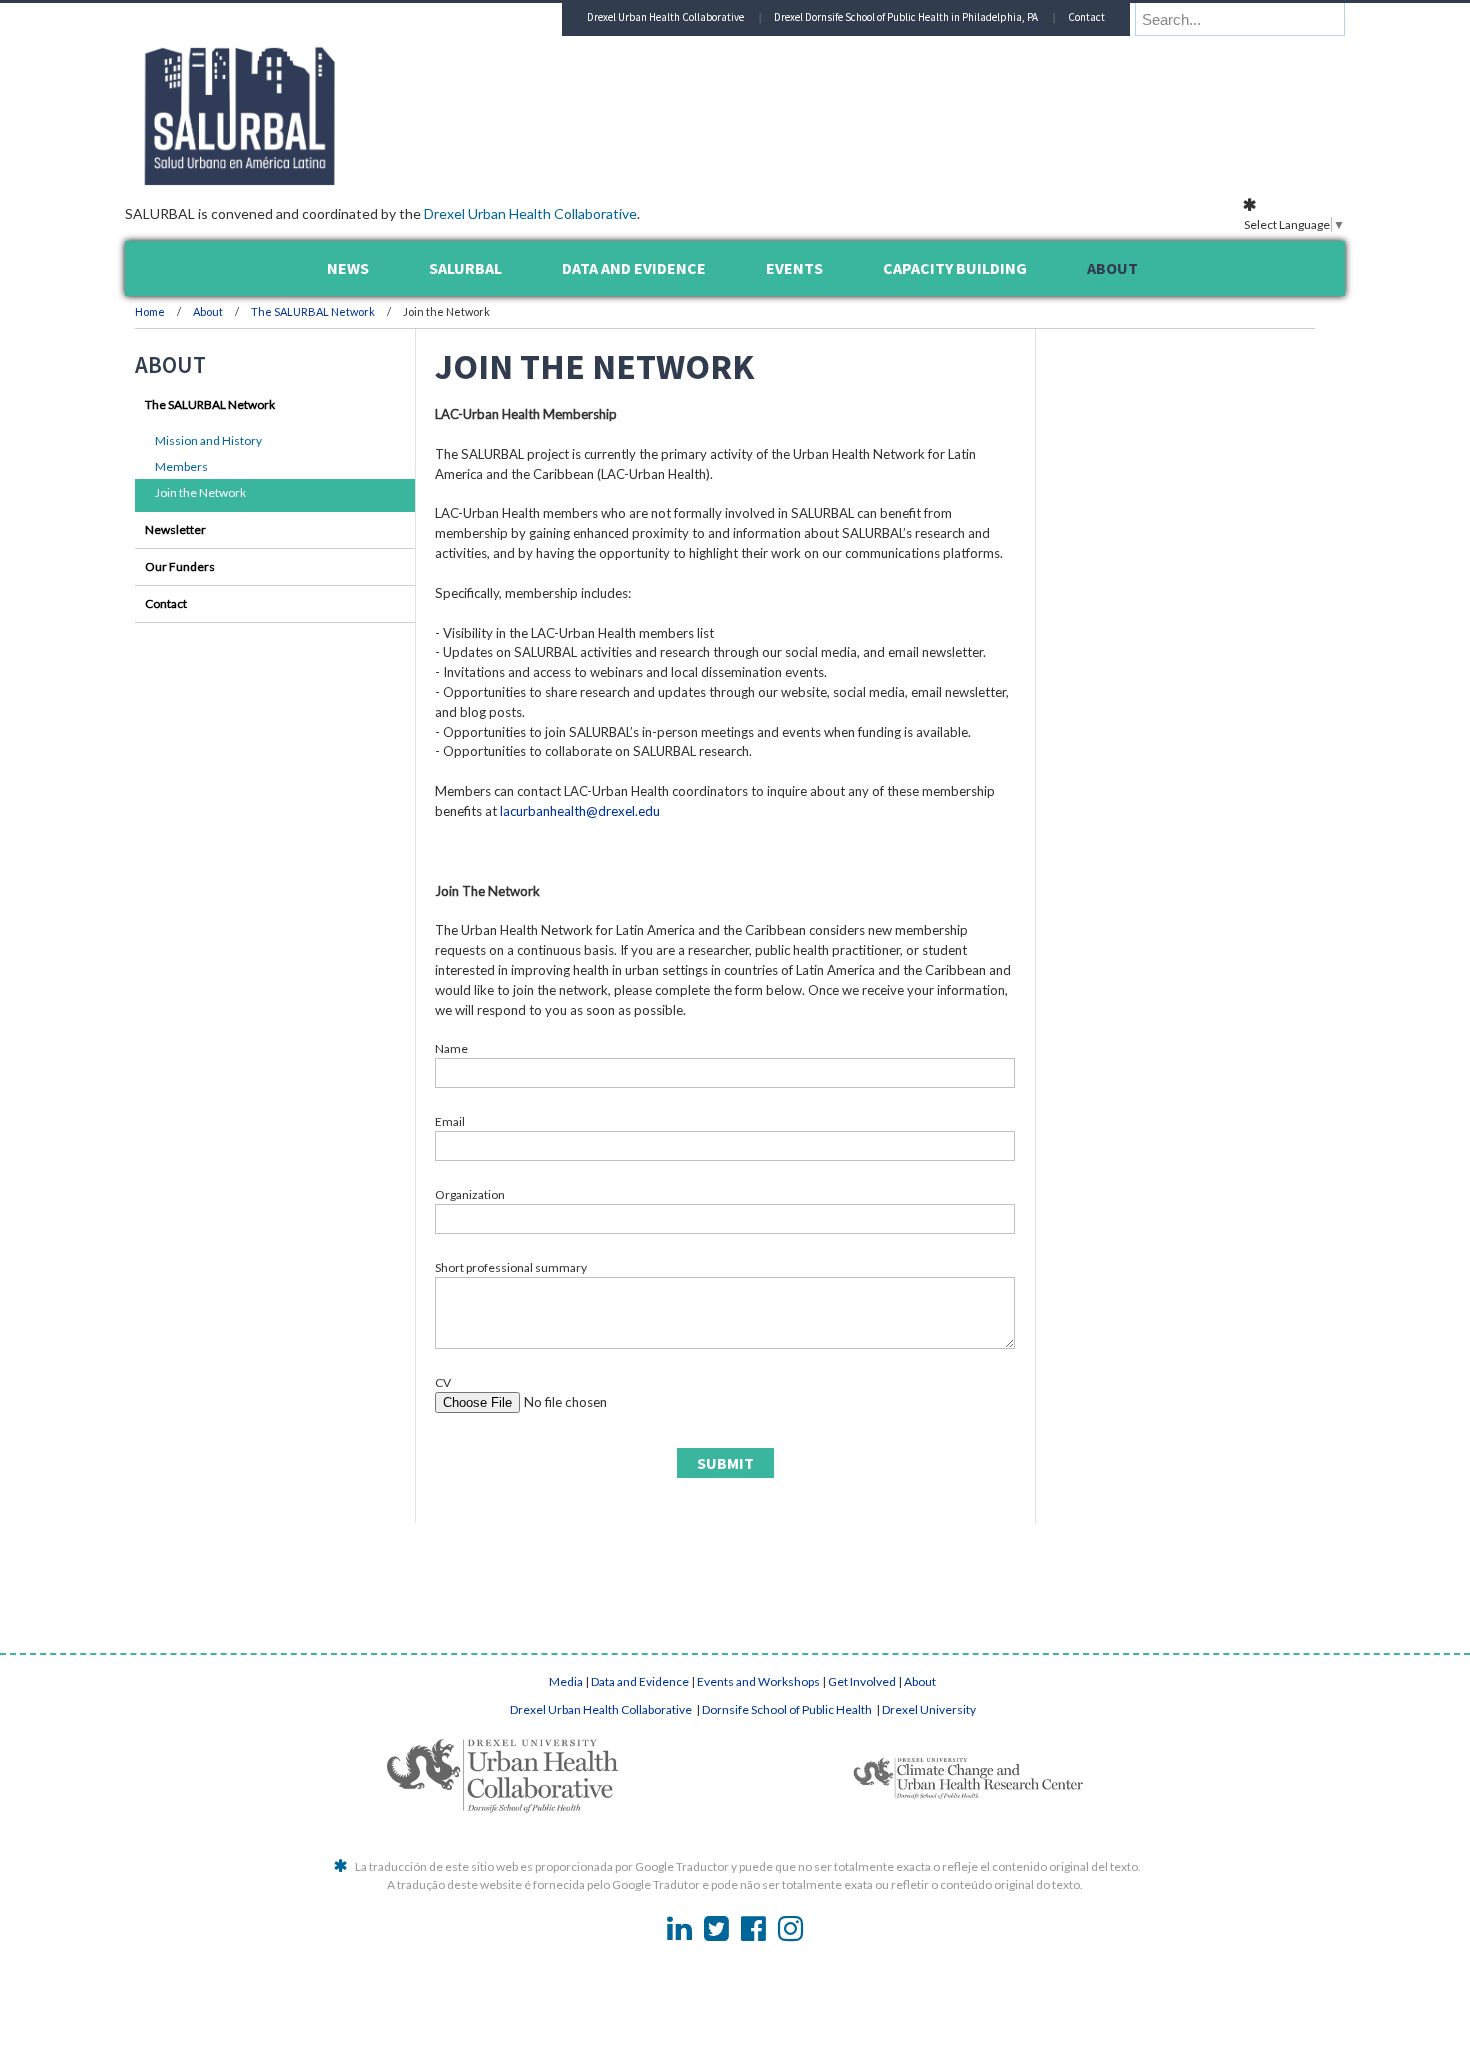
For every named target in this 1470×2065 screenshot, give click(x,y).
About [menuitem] (1112, 268)
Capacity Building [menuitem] (955, 268)
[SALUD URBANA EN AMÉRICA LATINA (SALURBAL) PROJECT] (325, 179)
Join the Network (200, 492)
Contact (1086, 17)
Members (181, 466)
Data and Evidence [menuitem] (634, 268)
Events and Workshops (758, 1681)
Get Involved (862, 1681)
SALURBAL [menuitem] (465, 268)
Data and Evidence (640, 1681)
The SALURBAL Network (313, 311)
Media (566, 1681)
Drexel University (929, 1709)
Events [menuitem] (794, 268)
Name (451, 1048)
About (209, 311)
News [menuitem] (348, 268)
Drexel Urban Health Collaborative (530, 213)
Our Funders (180, 566)
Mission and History (208, 440)
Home (150, 311)
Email (450, 1121)
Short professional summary (511, 1267)
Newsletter (175, 529)
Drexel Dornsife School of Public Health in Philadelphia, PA (906, 17)
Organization (470, 1194)
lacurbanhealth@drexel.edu (580, 811)
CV (443, 1382)
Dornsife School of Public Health (788, 1709)
